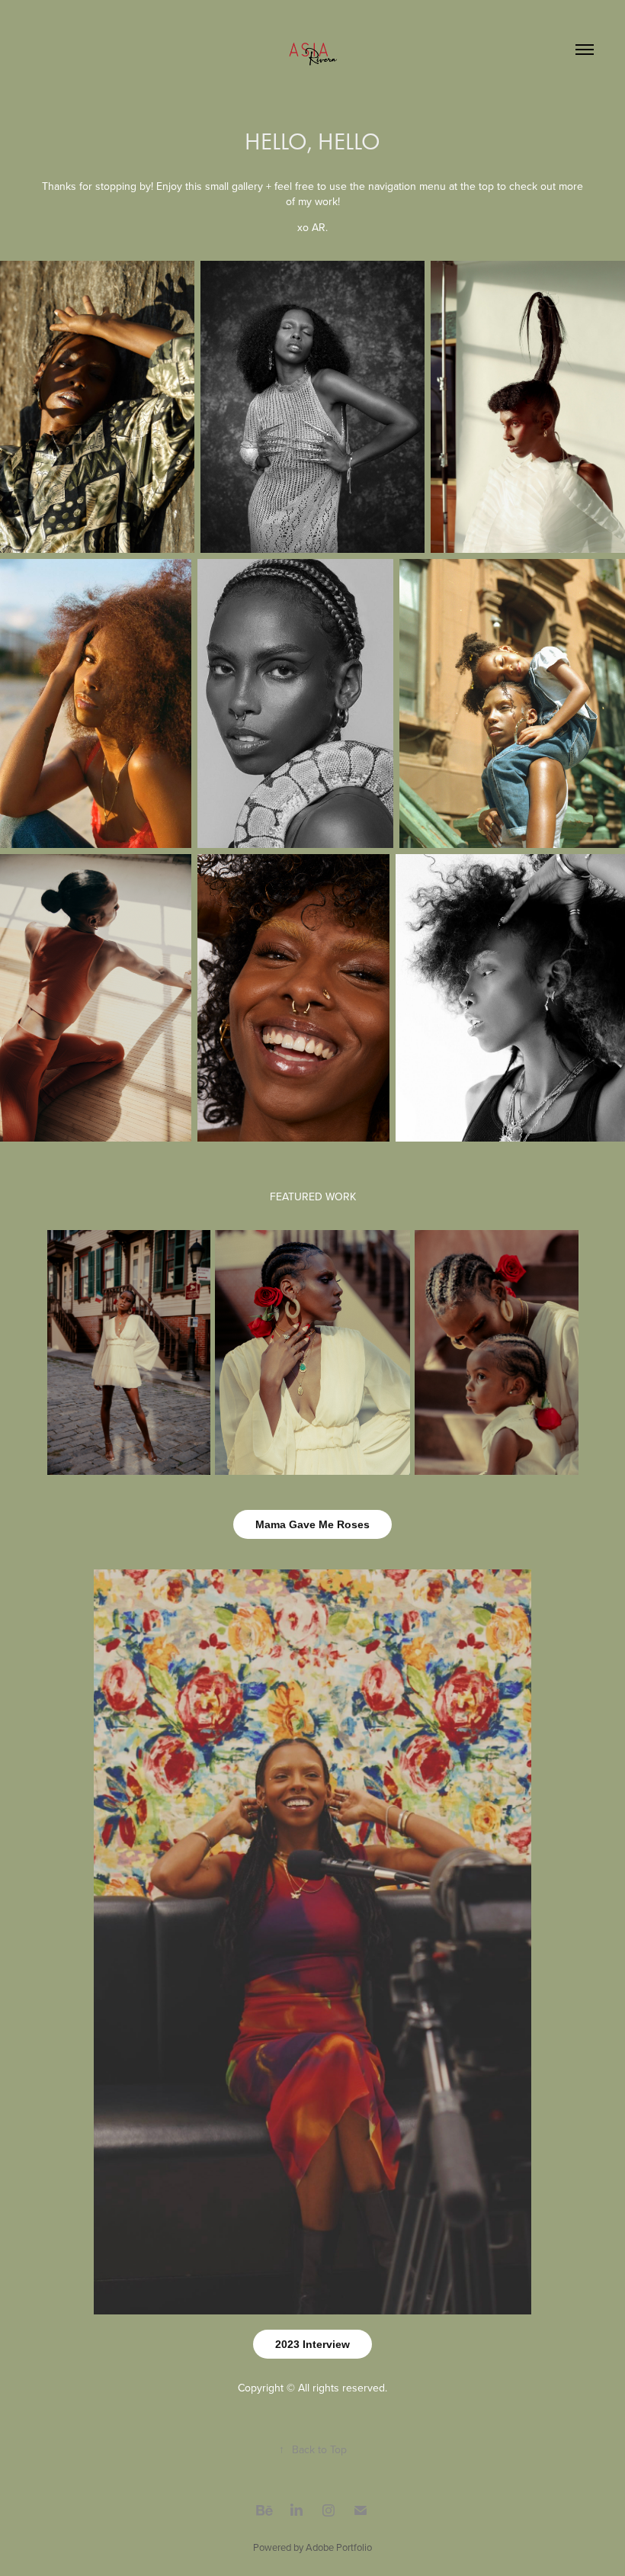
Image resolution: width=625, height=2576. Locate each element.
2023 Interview (312, 2344)
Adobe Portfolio (339, 2547)
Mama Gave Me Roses (312, 1524)
